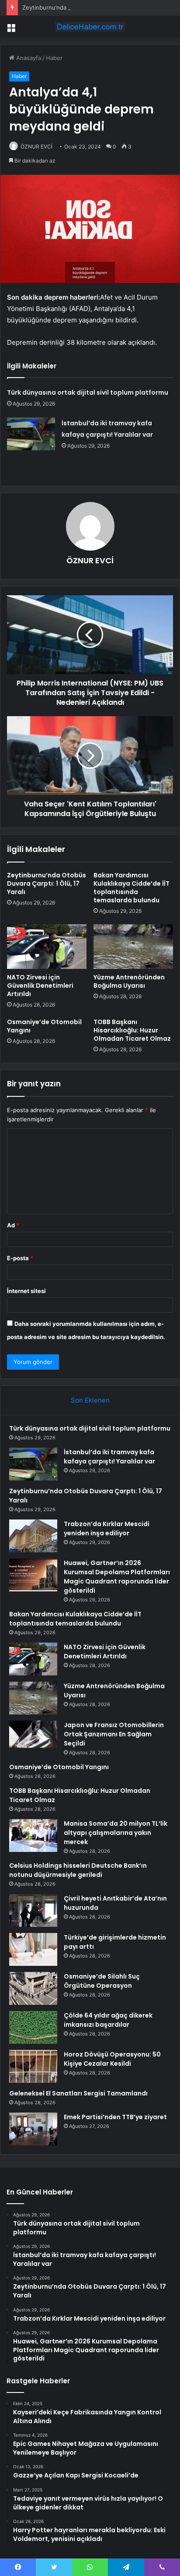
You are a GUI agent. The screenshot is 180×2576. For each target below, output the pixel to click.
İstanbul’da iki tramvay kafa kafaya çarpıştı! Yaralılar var (109, 1457)
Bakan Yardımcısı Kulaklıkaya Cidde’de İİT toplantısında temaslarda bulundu (132, 888)
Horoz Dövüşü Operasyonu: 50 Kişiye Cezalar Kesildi (112, 2059)
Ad (13, 1225)
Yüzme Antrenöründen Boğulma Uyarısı (129, 981)
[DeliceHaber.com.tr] (90, 27)
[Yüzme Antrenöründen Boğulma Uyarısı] (133, 947)
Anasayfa (28, 58)
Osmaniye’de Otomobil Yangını (44, 1026)
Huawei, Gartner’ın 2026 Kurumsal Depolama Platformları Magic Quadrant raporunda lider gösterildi (117, 1577)
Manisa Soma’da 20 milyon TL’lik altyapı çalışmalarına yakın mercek (116, 1833)
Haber (54, 58)
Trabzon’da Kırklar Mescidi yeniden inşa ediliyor (107, 1528)
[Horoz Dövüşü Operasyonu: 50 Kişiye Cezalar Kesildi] (33, 2066)
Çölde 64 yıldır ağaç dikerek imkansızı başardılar (108, 2020)
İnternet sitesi (26, 1291)
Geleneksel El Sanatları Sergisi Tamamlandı (78, 2093)
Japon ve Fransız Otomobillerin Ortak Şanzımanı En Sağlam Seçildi (114, 1734)
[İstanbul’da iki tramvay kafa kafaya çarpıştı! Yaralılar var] (31, 434)
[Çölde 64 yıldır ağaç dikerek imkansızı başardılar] (33, 2027)
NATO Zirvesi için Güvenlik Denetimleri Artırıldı (40, 986)
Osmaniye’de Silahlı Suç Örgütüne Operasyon (102, 1981)
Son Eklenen (90, 1400)
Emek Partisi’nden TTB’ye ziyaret (115, 2117)
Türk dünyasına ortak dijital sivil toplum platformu (88, 392)
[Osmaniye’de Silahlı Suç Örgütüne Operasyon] (33, 1988)
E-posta (20, 1258)
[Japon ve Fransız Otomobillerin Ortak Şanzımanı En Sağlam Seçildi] (33, 1734)
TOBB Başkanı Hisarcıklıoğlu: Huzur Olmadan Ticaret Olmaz (132, 1030)
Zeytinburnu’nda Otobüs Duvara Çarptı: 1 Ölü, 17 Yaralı (96, 7)
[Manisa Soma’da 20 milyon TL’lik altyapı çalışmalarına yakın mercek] (33, 1836)
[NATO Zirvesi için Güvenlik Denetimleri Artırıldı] (47, 947)
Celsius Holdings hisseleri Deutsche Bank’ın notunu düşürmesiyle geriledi (78, 1870)
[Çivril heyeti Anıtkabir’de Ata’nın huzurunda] (33, 1910)
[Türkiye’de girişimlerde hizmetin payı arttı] (33, 1949)
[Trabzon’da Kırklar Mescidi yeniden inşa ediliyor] (33, 1536)
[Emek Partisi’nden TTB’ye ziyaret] (33, 2129)
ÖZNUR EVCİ (36, 147)
